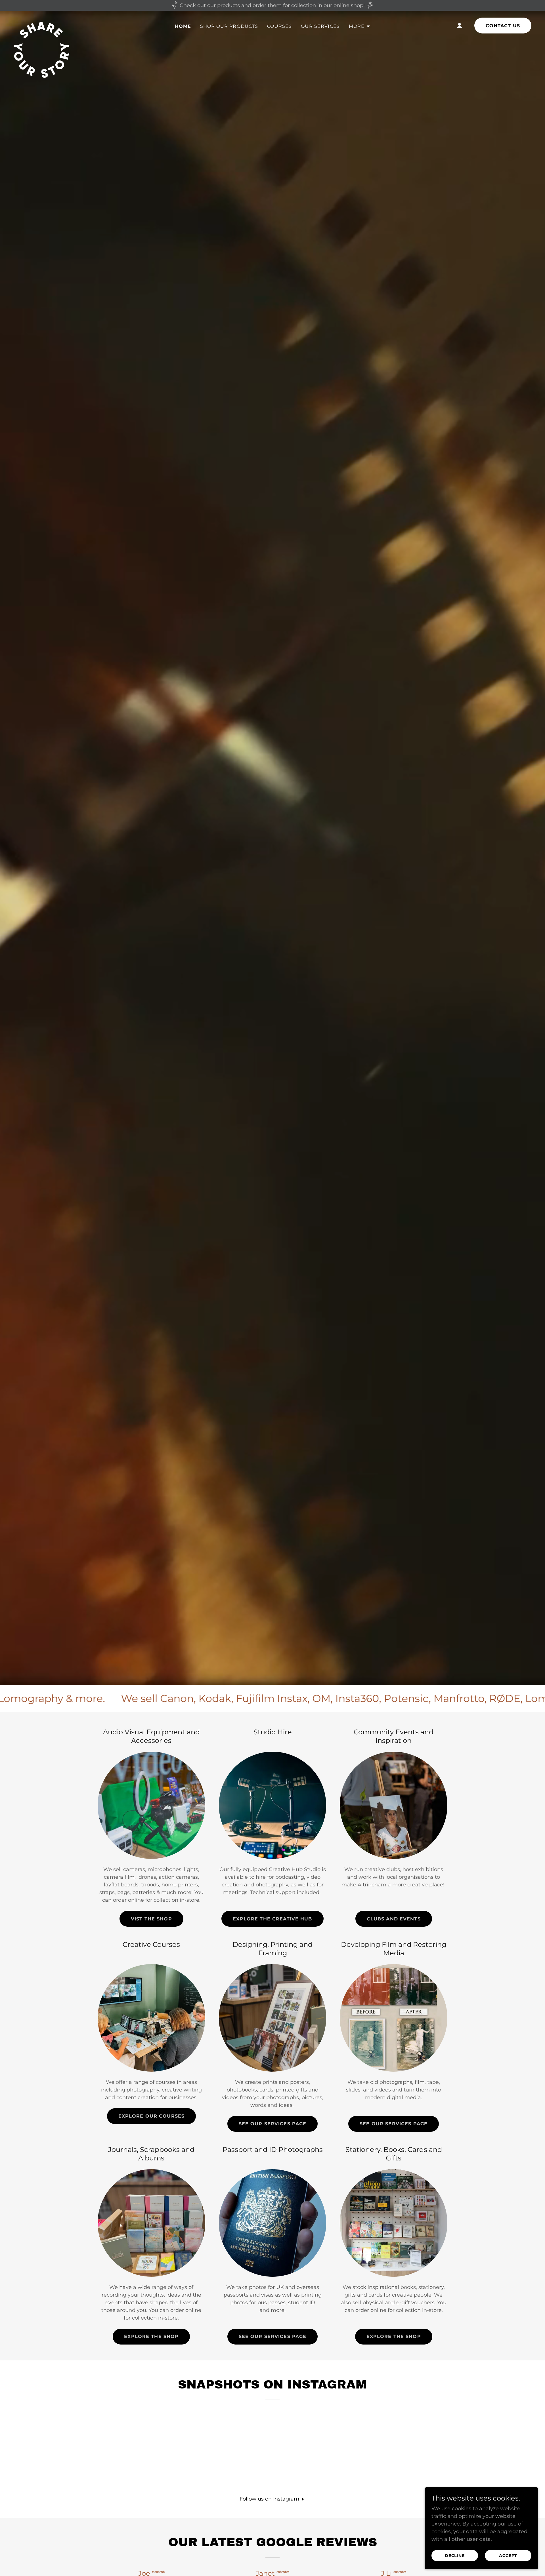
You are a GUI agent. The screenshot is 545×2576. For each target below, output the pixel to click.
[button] (360, 26)
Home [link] (183, 26)
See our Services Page (273, 2336)
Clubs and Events (394, 1919)
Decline (455, 2556)
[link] (41, 24)
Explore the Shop (151, 2336)
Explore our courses (152, 2116)
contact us (503, 26)
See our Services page (273, 2124)
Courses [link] (279, 26)
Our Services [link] (320, 26)
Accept (508, 2556)
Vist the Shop (151, 1919)
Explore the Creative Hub (272, 1919)
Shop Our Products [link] (229, 26)
